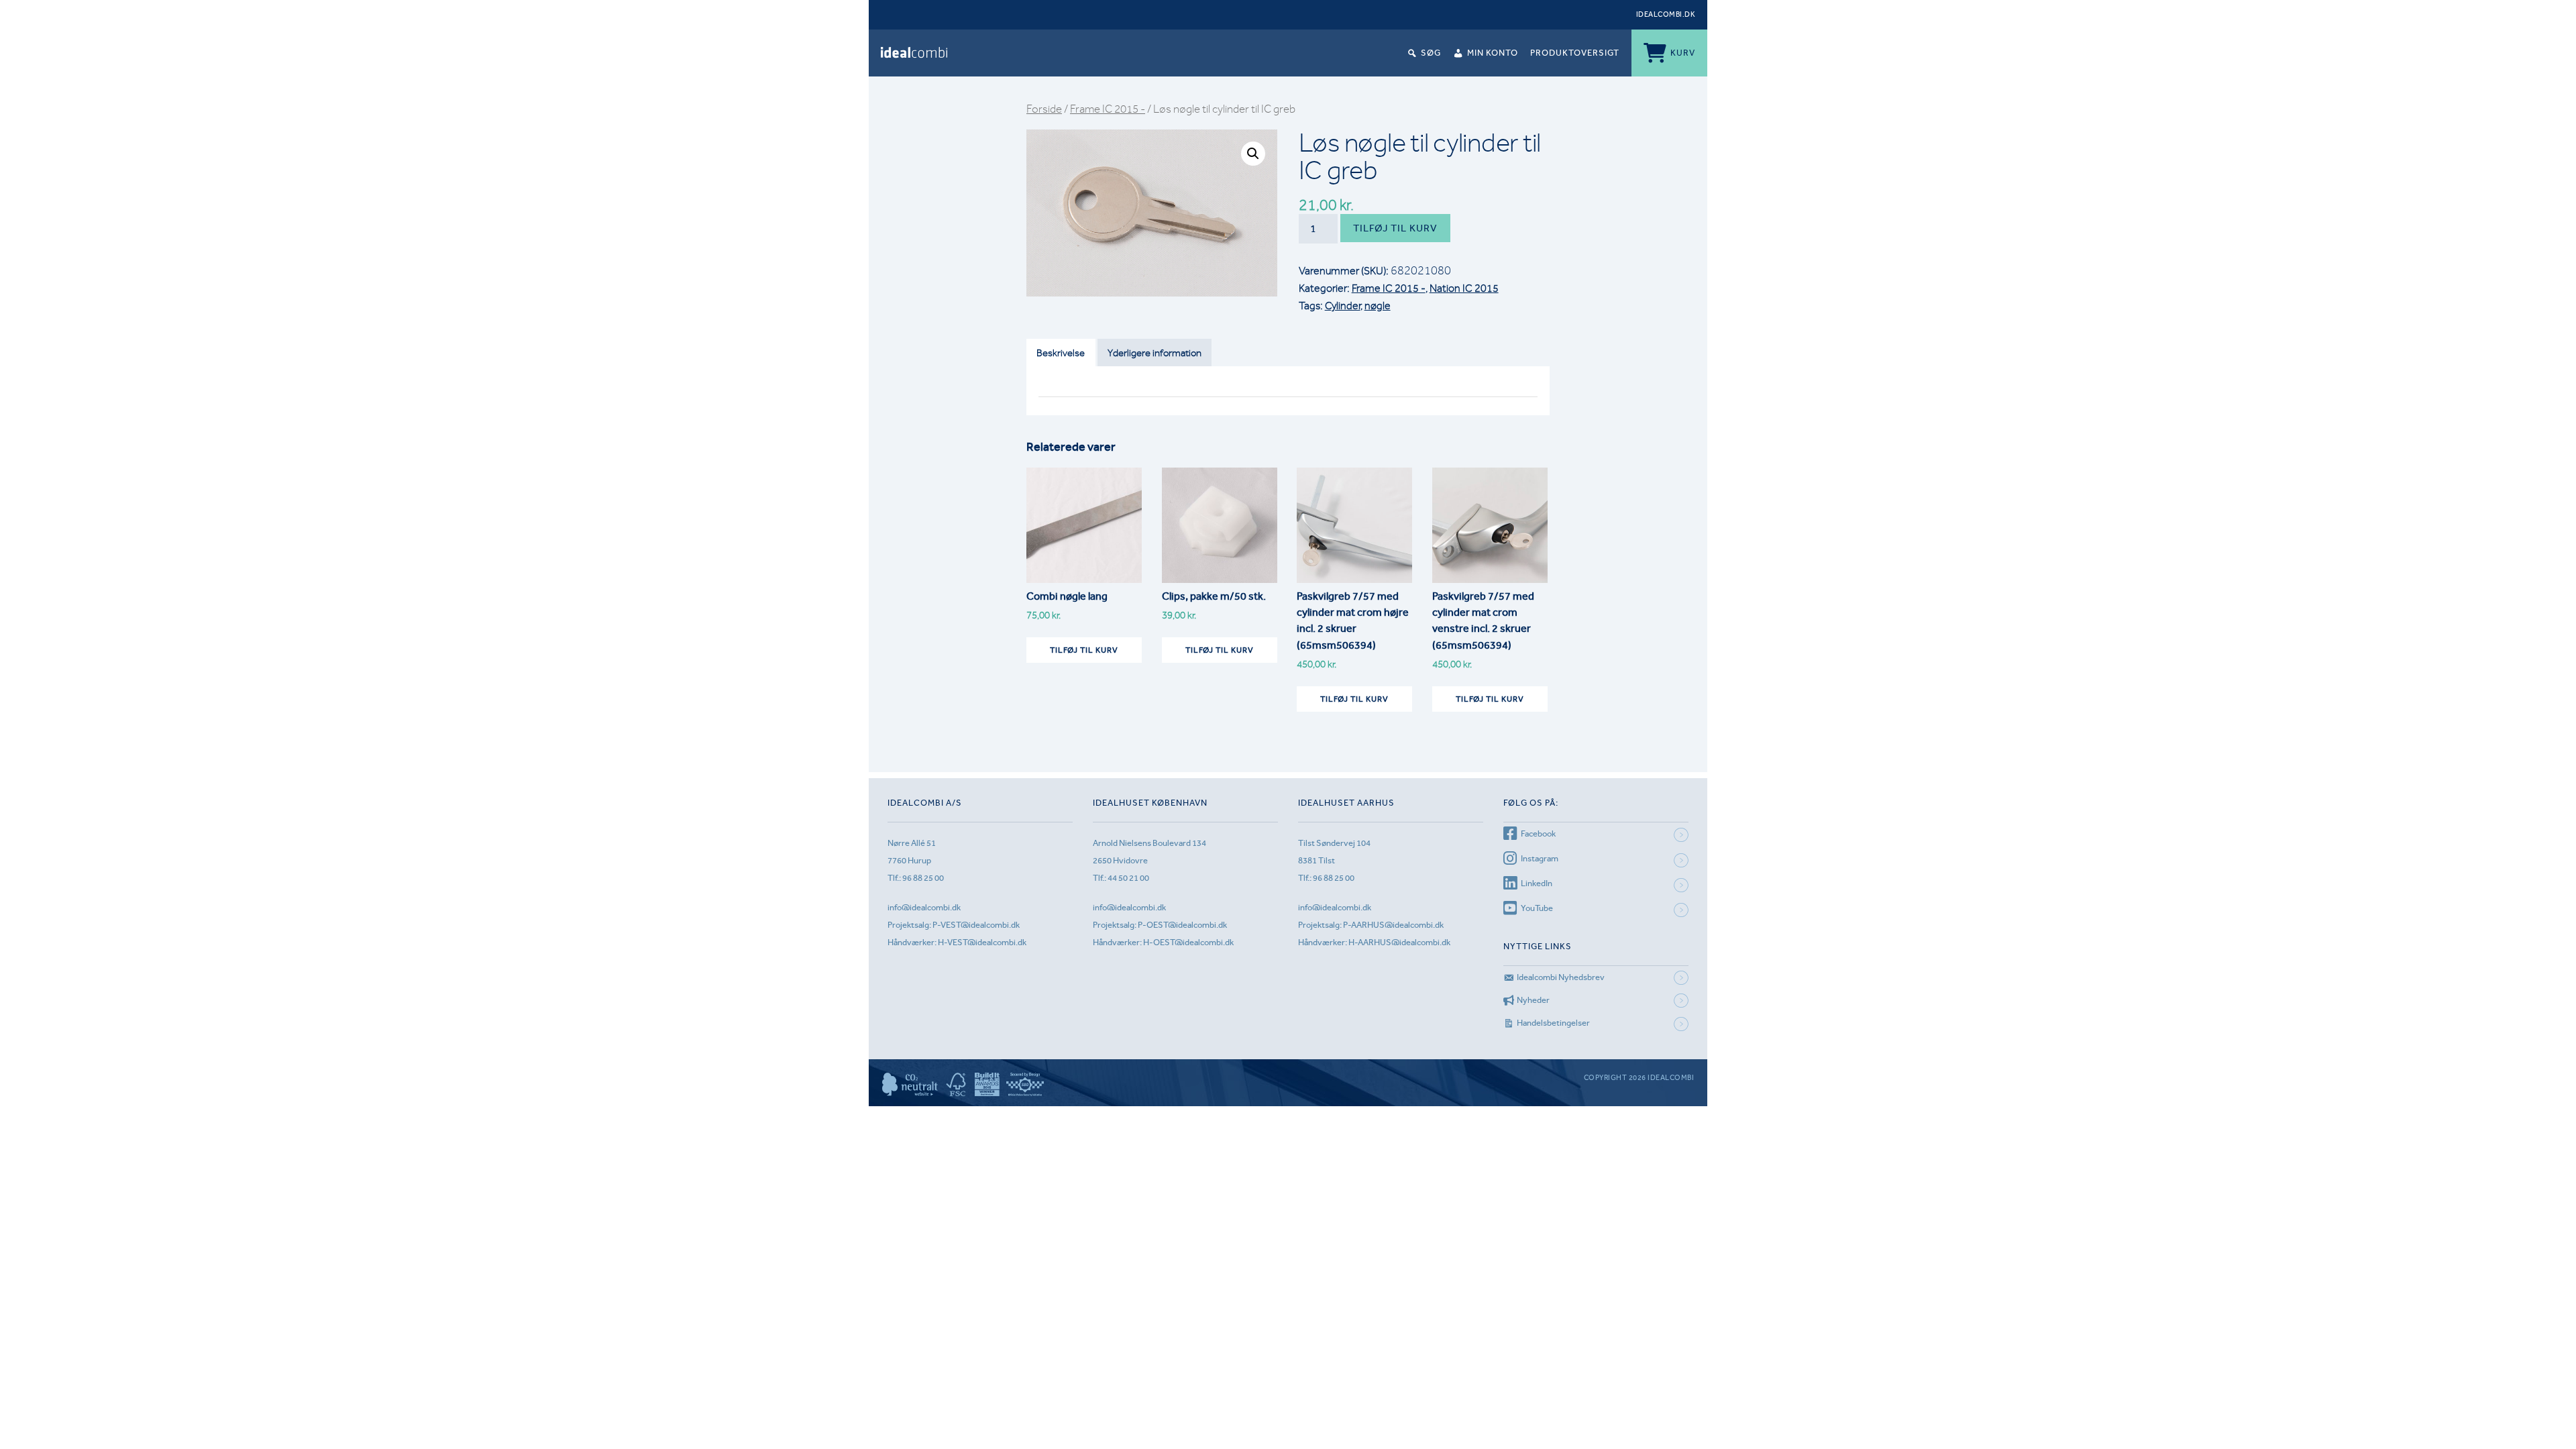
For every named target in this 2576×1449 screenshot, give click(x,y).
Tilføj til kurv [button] (1084, 650)
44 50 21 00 (1128, 878)
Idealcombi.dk (1666, 14)
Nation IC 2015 (1464, 288)
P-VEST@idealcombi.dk (976, 925)
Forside (1044, 109)
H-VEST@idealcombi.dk (982, 942)
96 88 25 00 (923, 878)
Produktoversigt (1575, 53)
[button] (1253, 154)
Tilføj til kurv (1395, 228)
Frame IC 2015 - (1108, 109)
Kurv (1683, 53)
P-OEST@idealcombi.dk (1182, 925)
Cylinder (1343, 306)
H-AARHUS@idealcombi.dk (1399, 942)
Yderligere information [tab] (1155, 353)
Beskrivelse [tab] (1061, 353)
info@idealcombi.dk (924, 907)
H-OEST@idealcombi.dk (1188, 942)
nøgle (1378, 306)
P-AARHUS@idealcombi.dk (1393, 925)
